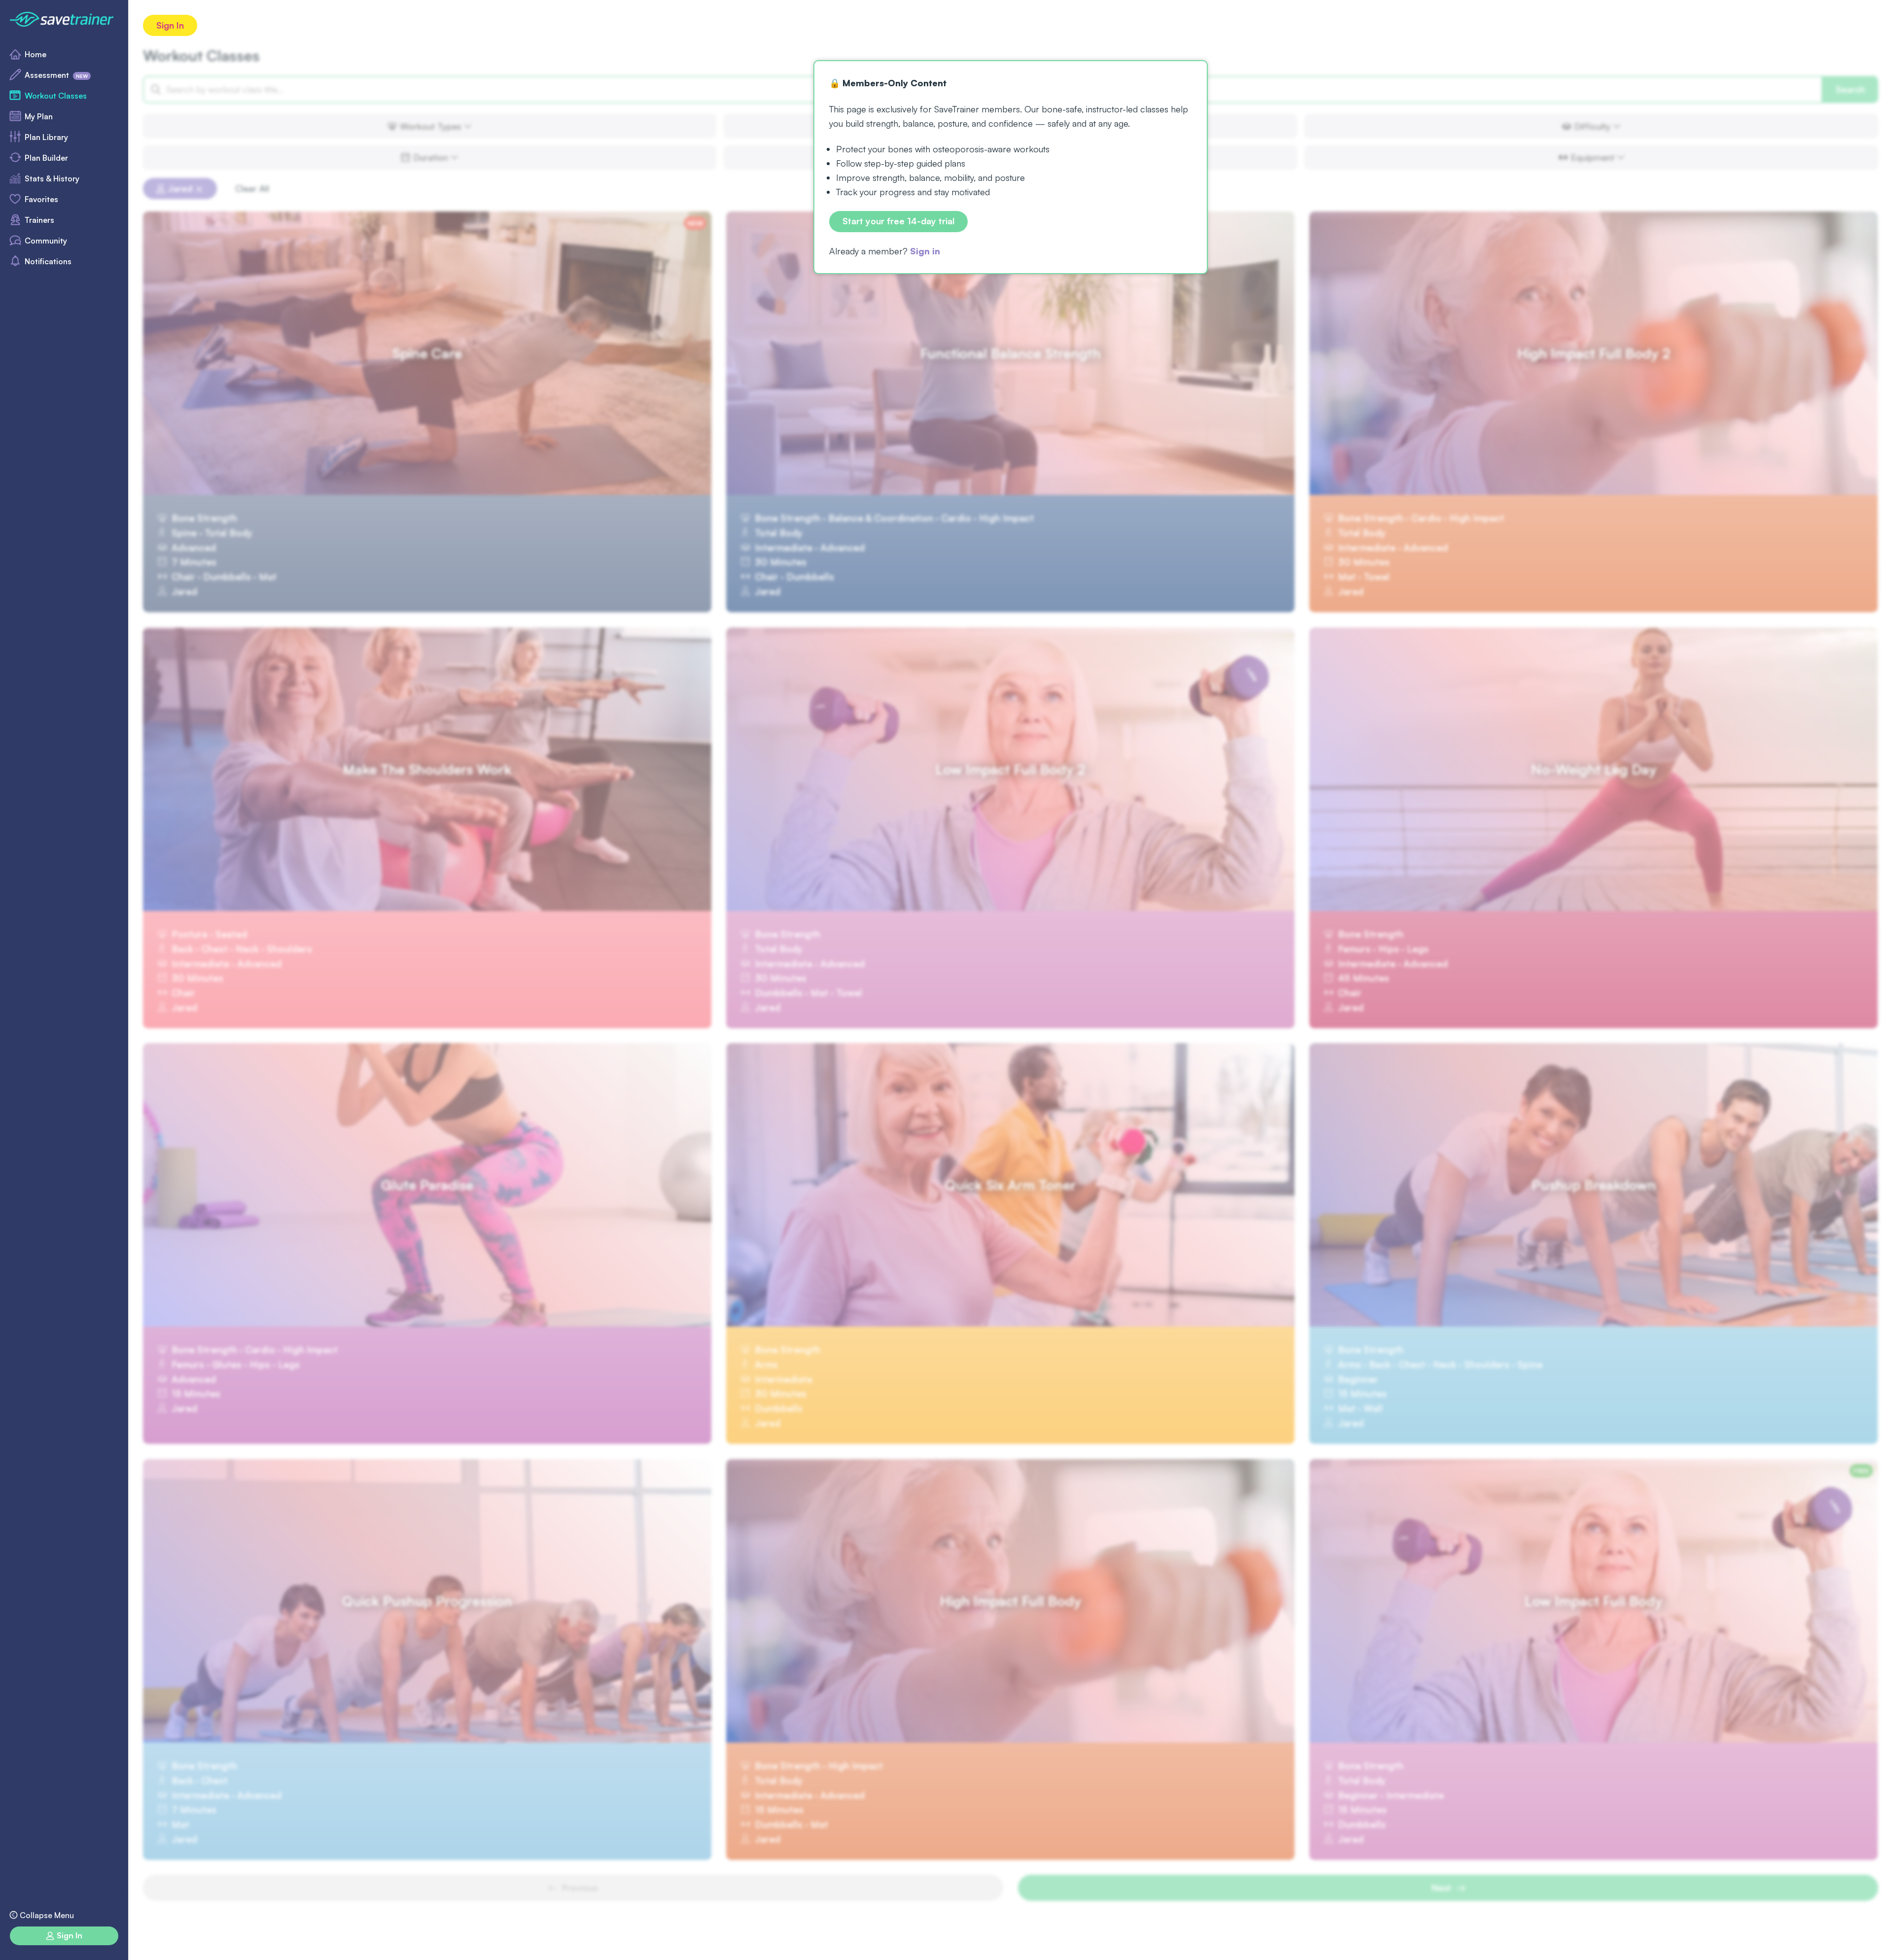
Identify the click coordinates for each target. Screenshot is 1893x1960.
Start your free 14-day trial (898, 221)
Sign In (170, 25)
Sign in (925, 251)
